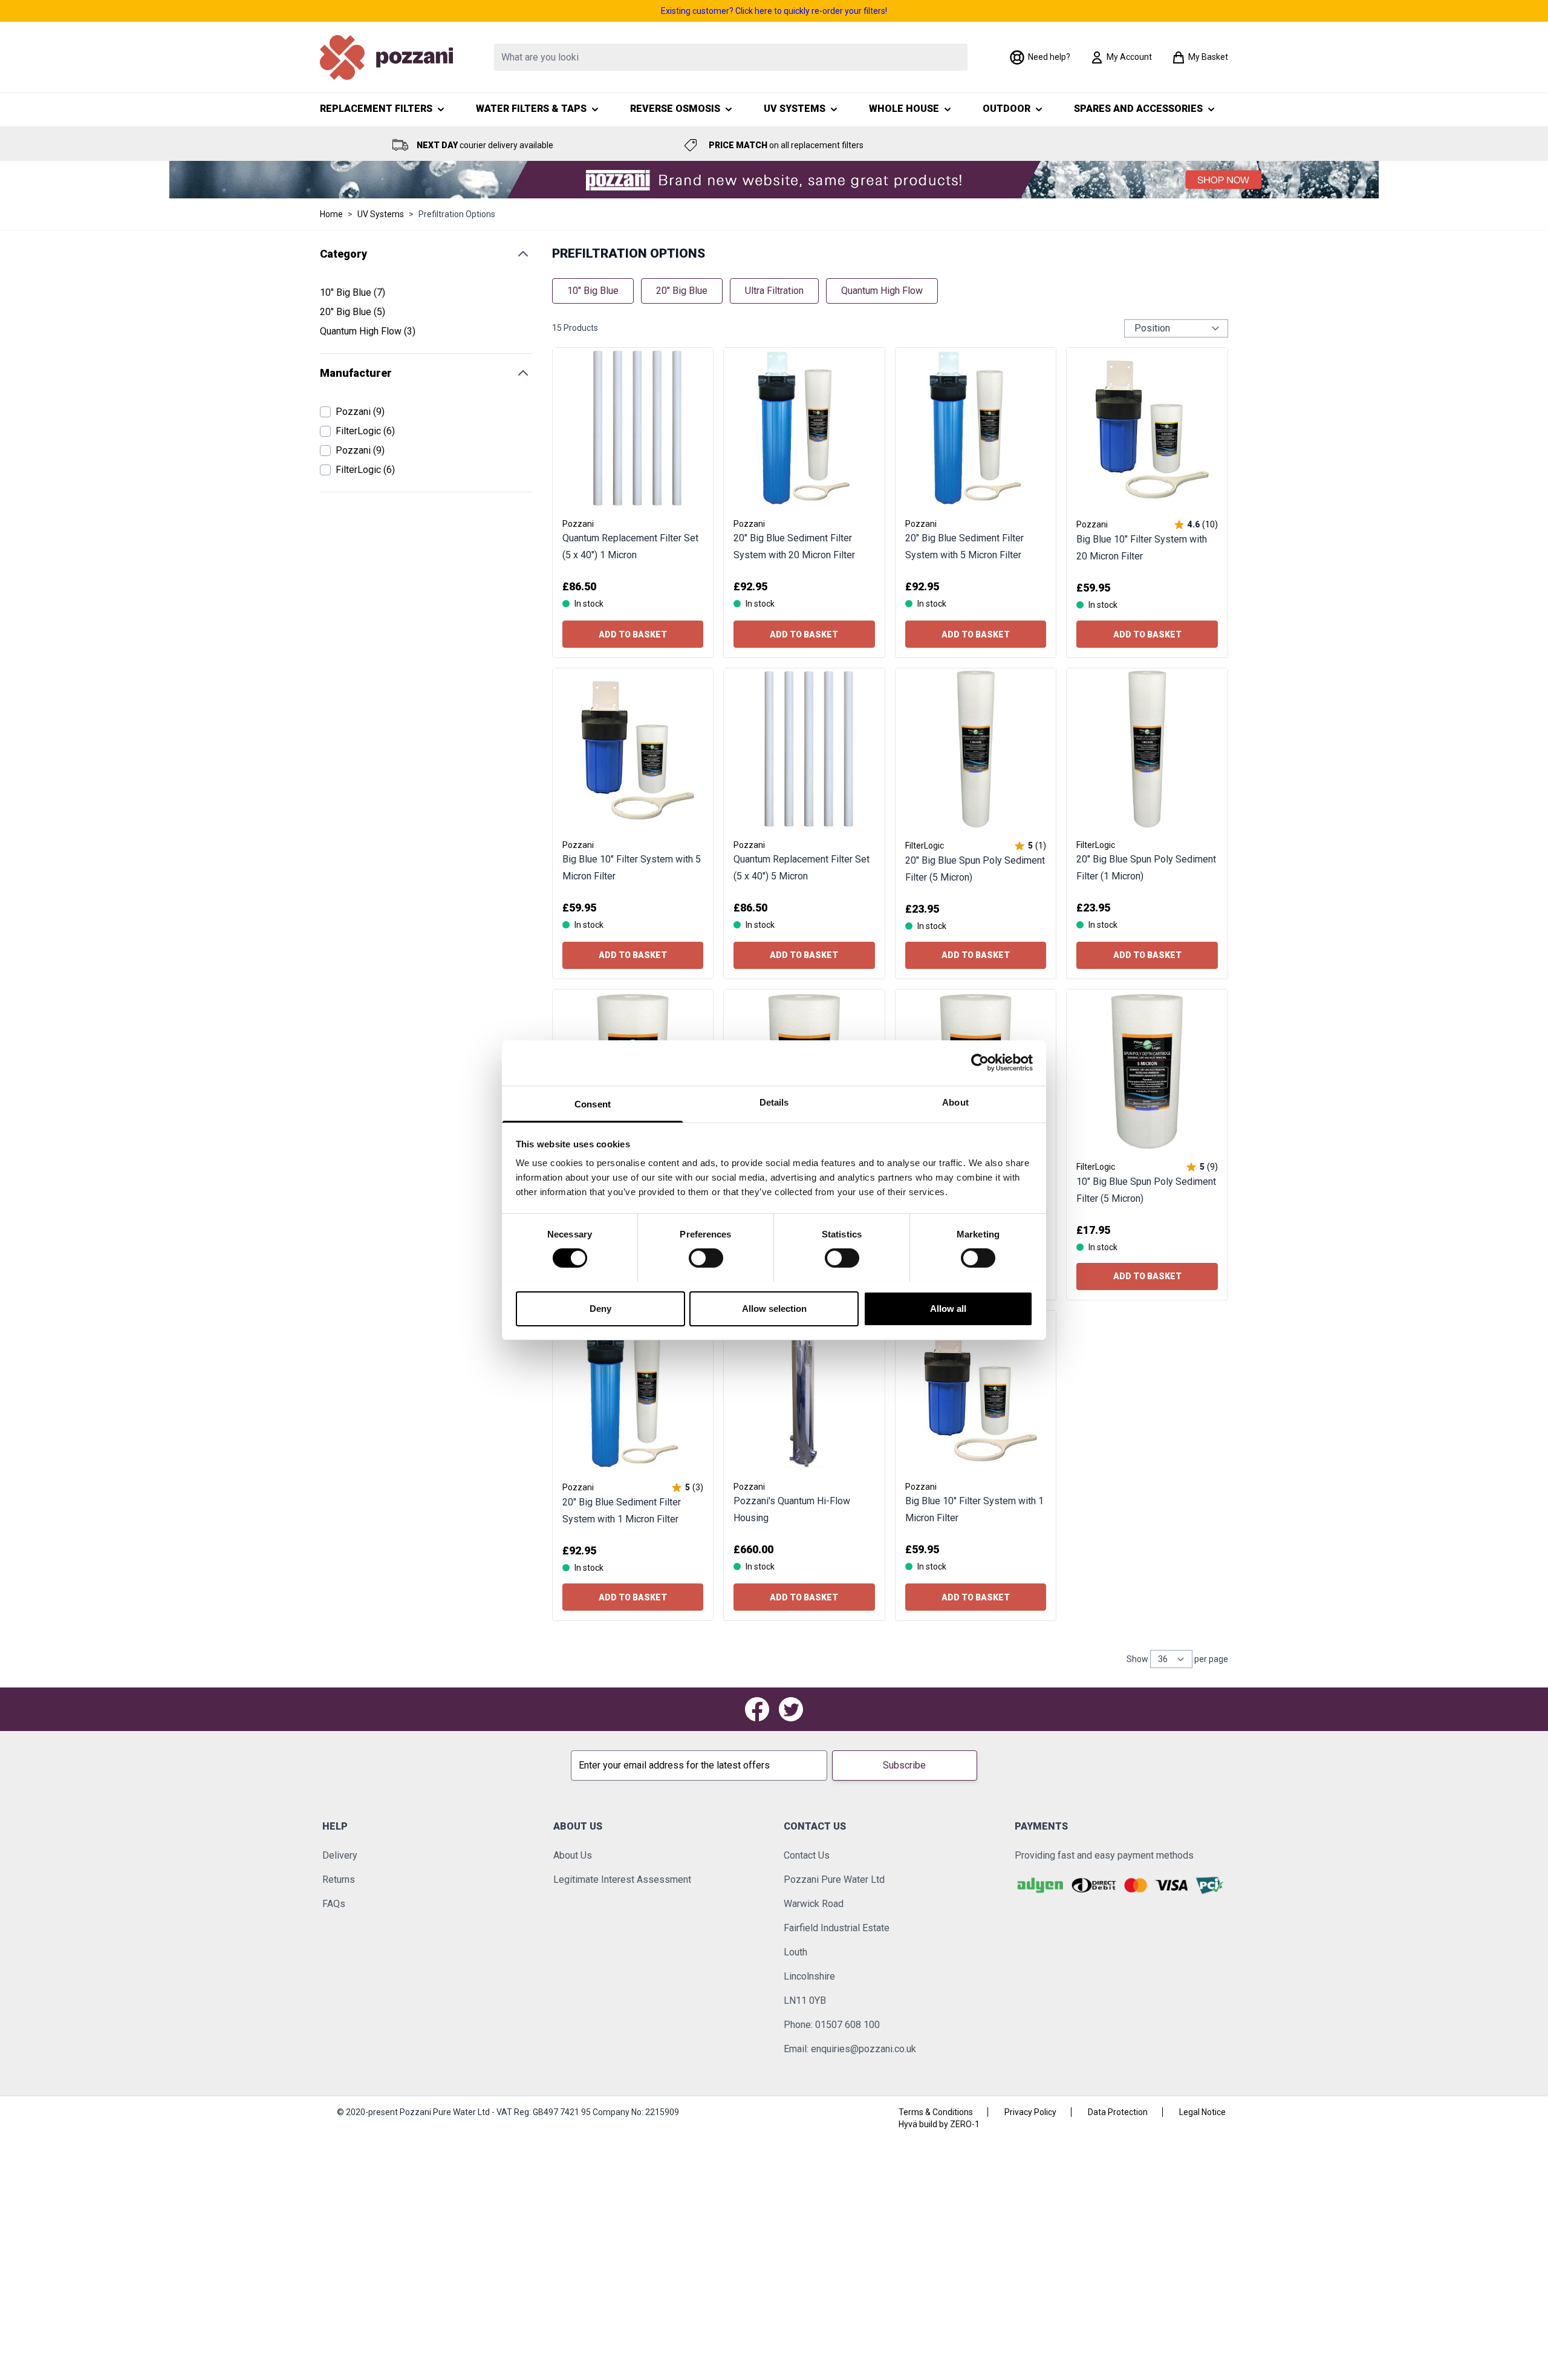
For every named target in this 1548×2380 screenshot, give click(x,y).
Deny (600, 1308)
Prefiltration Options (457, 214)
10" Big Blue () (358, 293)
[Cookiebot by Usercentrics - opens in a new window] (980, 1063)
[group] (1195, 524)
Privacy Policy (1030, 2112)
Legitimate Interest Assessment (622, 1880)
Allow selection (774, 1308)
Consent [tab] (593, 1104)
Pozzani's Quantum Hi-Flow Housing (792, 1509)
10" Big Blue (593, 291)
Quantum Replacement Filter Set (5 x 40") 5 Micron (802, 868)
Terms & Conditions (936, 2112)
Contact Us (807, 1855)
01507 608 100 (847, 2025)
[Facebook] (757, 1709)
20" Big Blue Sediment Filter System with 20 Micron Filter (794, 546)
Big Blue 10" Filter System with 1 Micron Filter (974, 1509)
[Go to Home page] (386, 57)
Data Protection (1118, 2112)
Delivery (340, 1855)
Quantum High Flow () (368, 332)
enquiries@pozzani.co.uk (863, 2049)
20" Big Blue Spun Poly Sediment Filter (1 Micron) (1146, 868)
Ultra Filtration (774, 291)
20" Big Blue (682, 291)
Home (331, 214)
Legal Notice (1202, 2112)
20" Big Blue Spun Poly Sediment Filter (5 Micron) (975, 869)
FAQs (334, 1904)
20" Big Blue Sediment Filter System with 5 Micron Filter (964, 546)
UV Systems (381, 214)
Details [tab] (774, 1102)
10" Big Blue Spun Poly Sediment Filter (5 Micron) (1146, 1190)
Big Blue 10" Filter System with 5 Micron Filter (632, 868)
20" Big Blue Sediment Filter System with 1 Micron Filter (622, 1511)
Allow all (948, 1308)
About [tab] (955, 1102)
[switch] (706, 1258)
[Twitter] (791, 1709)
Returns (339, 1880)
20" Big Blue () (358, 313)
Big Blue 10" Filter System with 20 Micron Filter (1142, 548)
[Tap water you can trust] (774, 180)
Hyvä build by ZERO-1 (939, 2124)
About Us (573, 1855)
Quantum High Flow (882, 291)
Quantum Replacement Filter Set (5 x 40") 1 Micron (630, 546)
